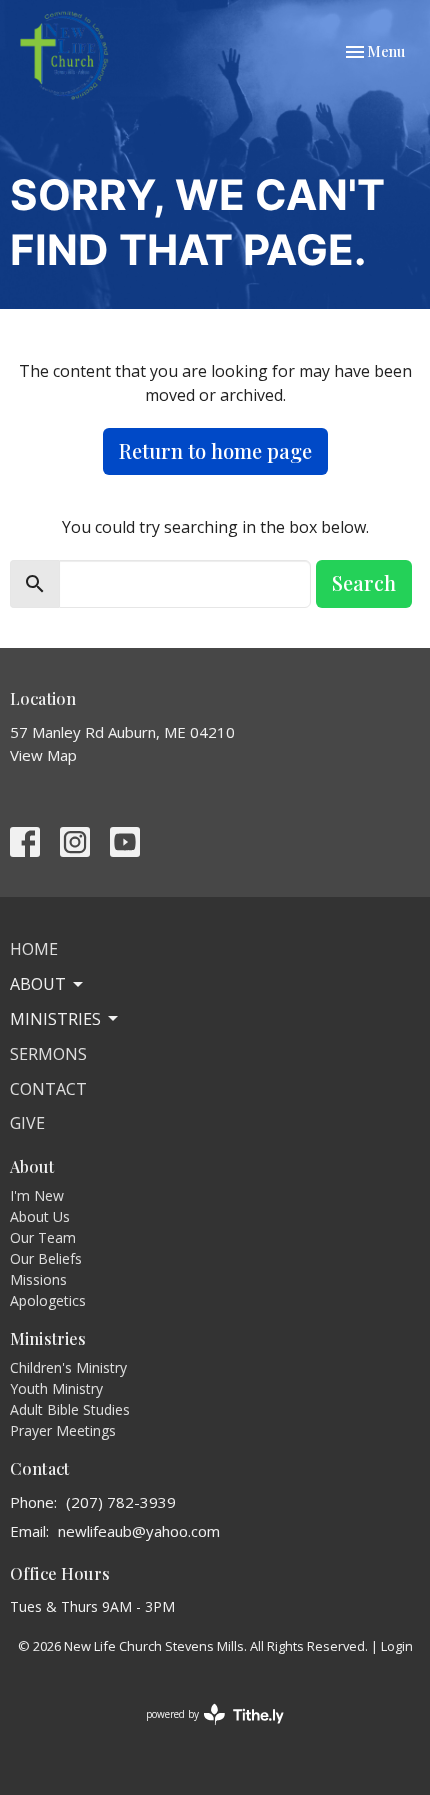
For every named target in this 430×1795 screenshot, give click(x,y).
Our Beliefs (46, 1258)
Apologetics (48, 1300)
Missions (38, 1279)
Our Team (43, 1237)
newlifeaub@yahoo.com (139, 1531)
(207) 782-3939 (121, 1502)
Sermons (48, 1054)
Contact (48, 1089)
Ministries (48, 1338)
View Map (43, 755)
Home (34, 949)
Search (364, 582)
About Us (40, 1216)
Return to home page (215, 450)
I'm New (37, 1195)
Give (27, 1123)
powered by (204, 1731)
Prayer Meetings (63, 1430)
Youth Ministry (56, 1388)
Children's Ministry (68, 1367)
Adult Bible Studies (70, 1409)
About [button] (38, 984)
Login (397, 1646)
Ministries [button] (55, 1019)
